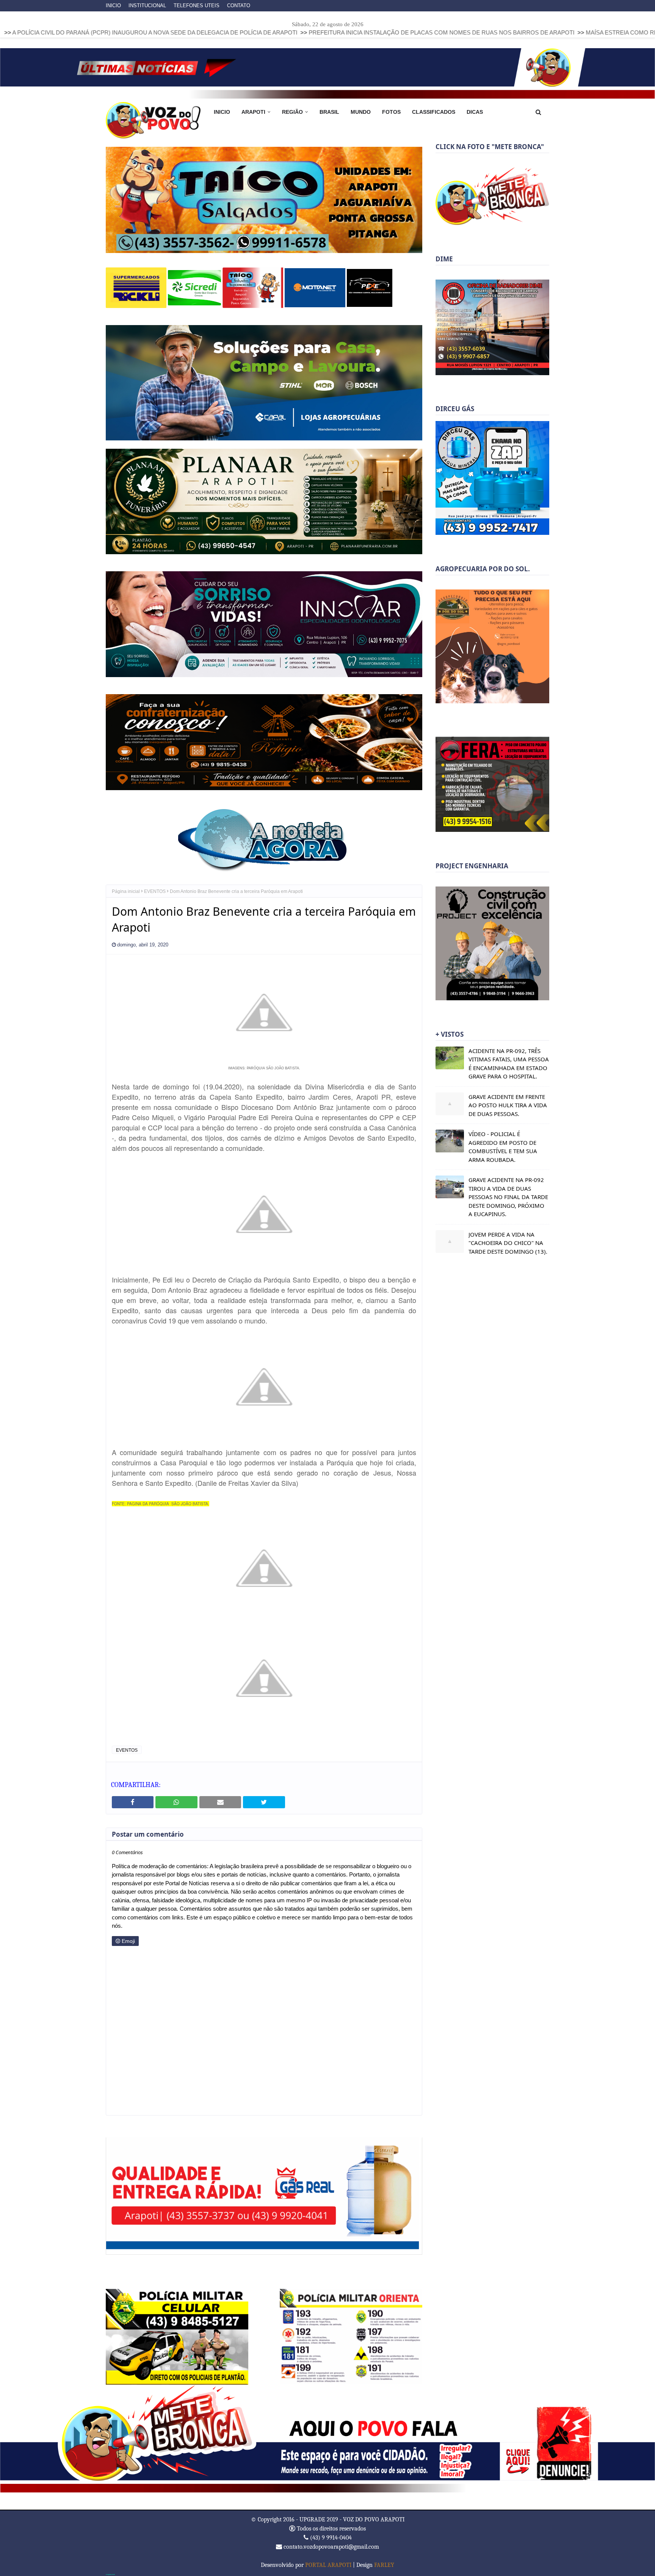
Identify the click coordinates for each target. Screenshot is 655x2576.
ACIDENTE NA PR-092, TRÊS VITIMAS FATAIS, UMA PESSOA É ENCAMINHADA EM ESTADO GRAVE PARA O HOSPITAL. (509, 1064)
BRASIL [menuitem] (329, 112)
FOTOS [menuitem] (391, 112)
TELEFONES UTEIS (197, 6)
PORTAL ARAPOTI (328, 2564)
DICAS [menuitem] (475, 112)
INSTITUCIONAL (147, 6)
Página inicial (126, 891)
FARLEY (384, 2564)
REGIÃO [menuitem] (292, 112)
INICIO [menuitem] (222, 112)
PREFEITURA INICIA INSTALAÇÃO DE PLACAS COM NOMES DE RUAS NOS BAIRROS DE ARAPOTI (295, 32)
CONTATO (239, 6)
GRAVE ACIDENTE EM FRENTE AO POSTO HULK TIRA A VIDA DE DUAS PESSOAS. (508, 1105)
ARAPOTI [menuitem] (253, 112)
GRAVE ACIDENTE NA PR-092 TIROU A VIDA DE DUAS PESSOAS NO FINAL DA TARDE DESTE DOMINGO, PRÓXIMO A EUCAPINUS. (508, 1197)
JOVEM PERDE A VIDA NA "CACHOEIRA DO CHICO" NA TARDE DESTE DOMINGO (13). (508, 1243)
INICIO (113, 6)
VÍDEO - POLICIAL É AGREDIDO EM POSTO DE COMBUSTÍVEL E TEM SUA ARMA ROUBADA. (503, 1147)
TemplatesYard (110, 2574)
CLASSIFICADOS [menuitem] (434, 112)
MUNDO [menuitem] (361, 112)
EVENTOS (155, 891)
